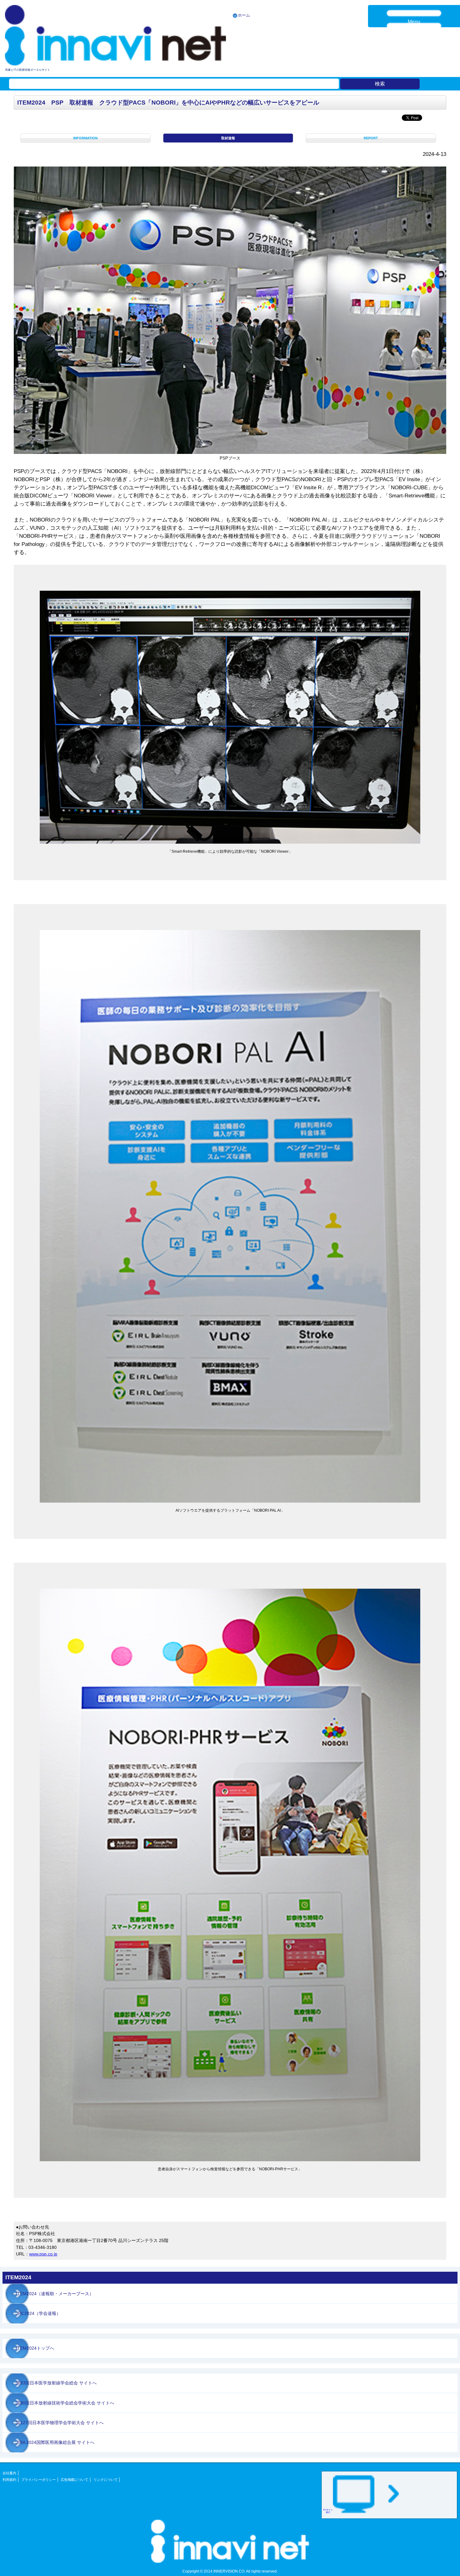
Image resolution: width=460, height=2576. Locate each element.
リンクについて (106, 2480)
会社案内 (9, 2473)
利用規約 (9, 2480)
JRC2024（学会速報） (38, 2313)
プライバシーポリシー (38, 2480)
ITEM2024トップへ (35, 2348)
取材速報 (228, 138)
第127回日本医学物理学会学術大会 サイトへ (60, 2423)
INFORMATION (85, 138)
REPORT (371, 138)
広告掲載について (74, 2480)
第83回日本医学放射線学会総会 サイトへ (56, 2383)
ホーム (244, 15)
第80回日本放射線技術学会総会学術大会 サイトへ (65, 2403)
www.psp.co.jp (43, 2254)
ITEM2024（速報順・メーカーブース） (55, 2294)
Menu (414, 22)
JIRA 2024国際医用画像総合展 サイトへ (55, 2442)
